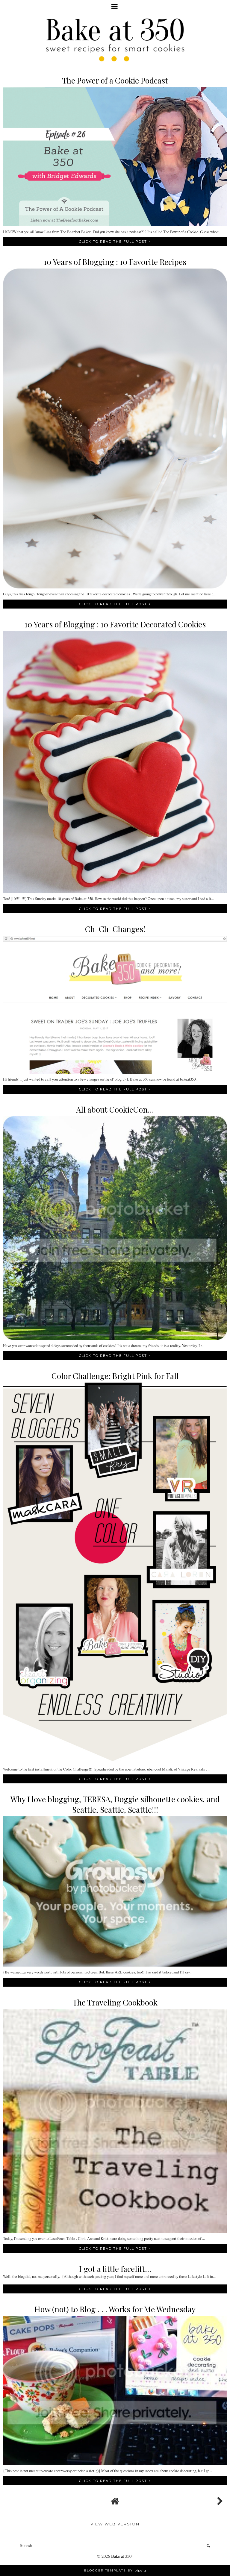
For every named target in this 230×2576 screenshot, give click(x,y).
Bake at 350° (122, 2556)
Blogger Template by (115, 2570)
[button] (115, 7)
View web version (115, 2524)
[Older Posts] (219, 2500)
